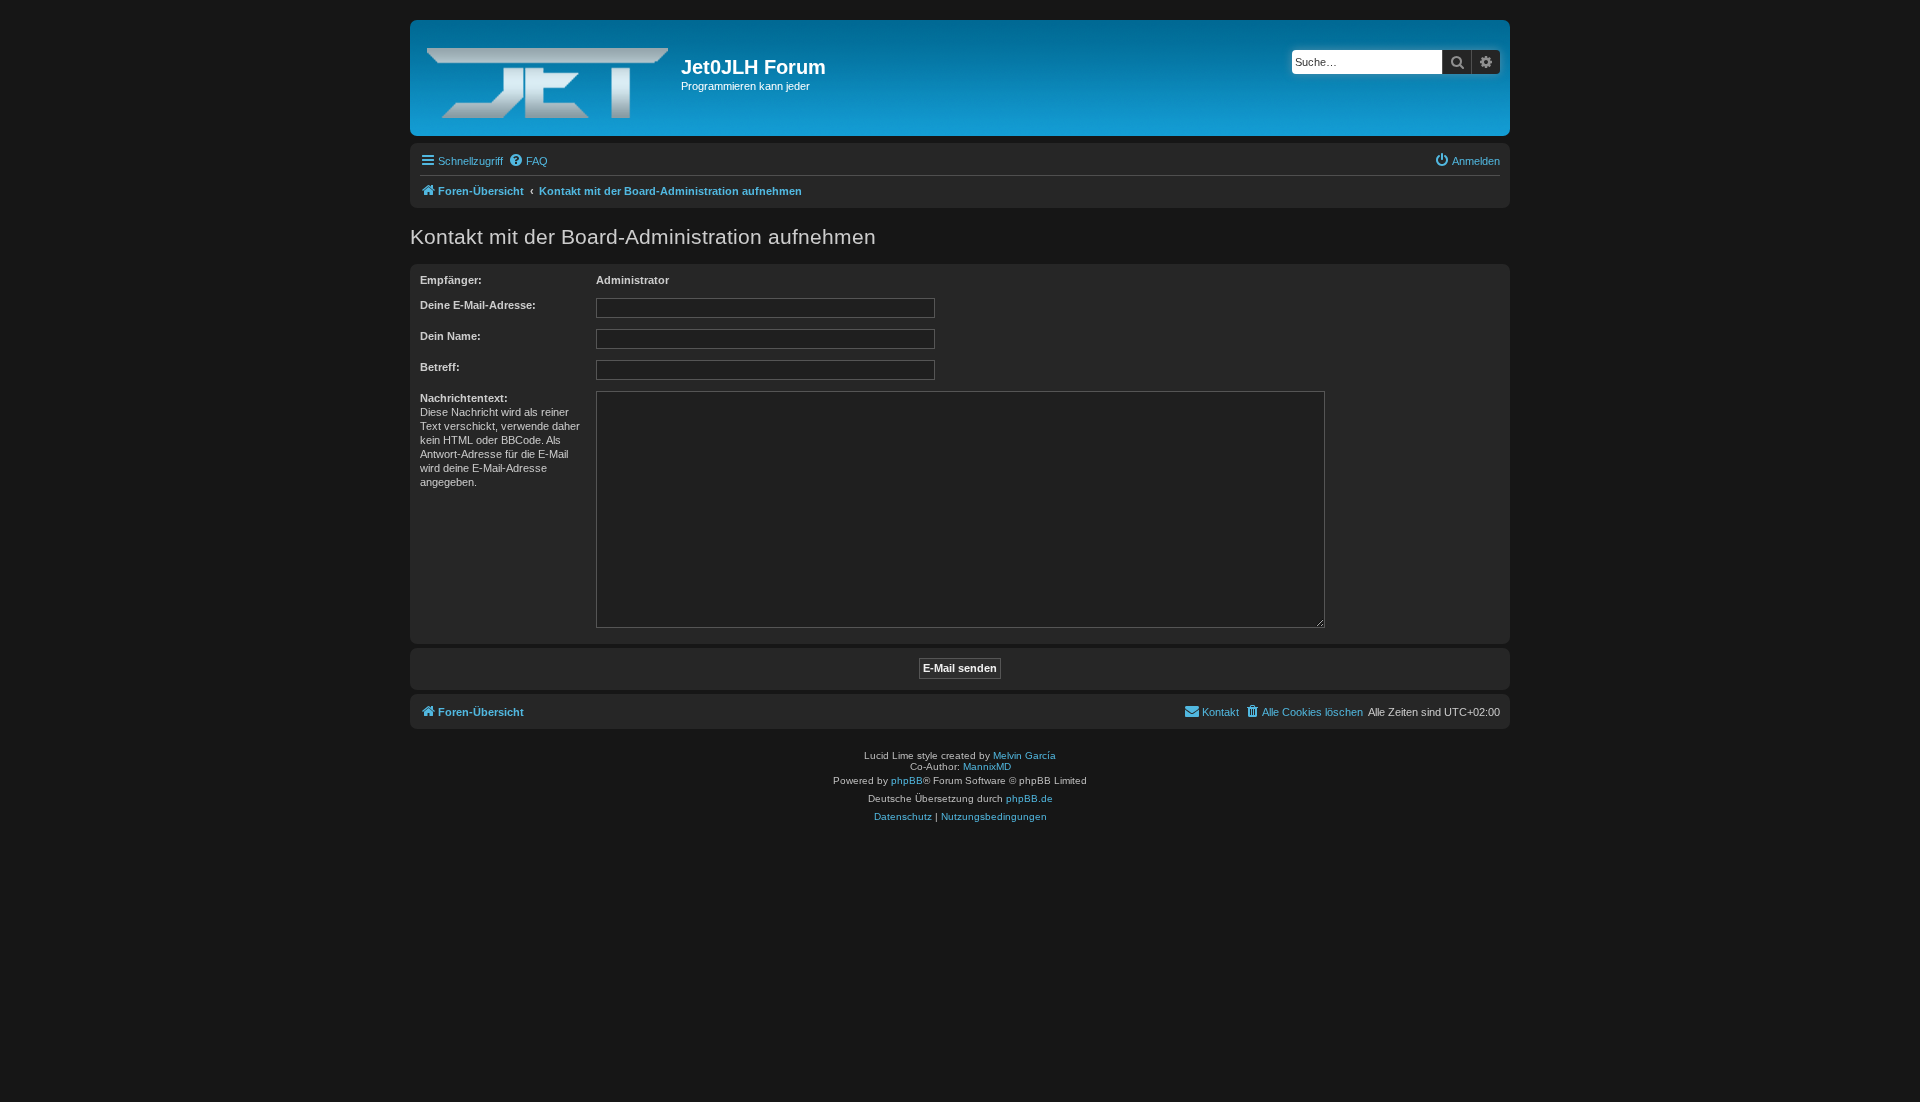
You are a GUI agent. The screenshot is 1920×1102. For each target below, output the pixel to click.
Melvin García (1024, 755)
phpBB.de (1029, 798)
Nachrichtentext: (464, 398)
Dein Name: (450, 336)
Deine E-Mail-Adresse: (478, 305)
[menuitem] (528, 161)
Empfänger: (451, 280)
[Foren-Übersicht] (548, 78)
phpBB (907, 780)
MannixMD (987, 766)
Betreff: (440, 367)
